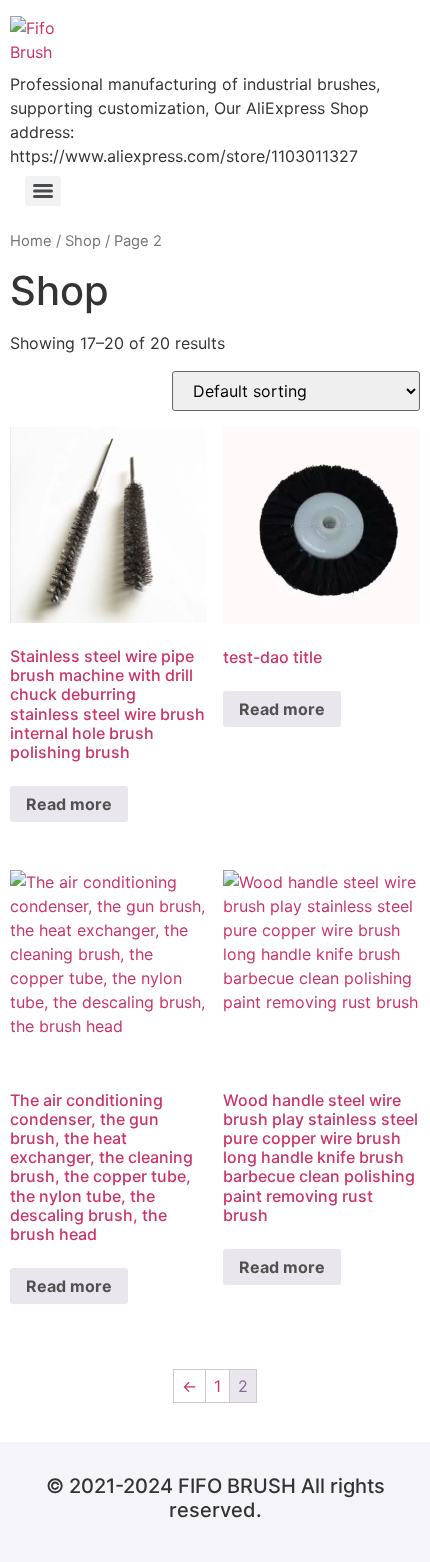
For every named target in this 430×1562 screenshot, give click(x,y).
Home (31, 241)
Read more (69, 804)
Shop (83, 241)
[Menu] (43, 191)
